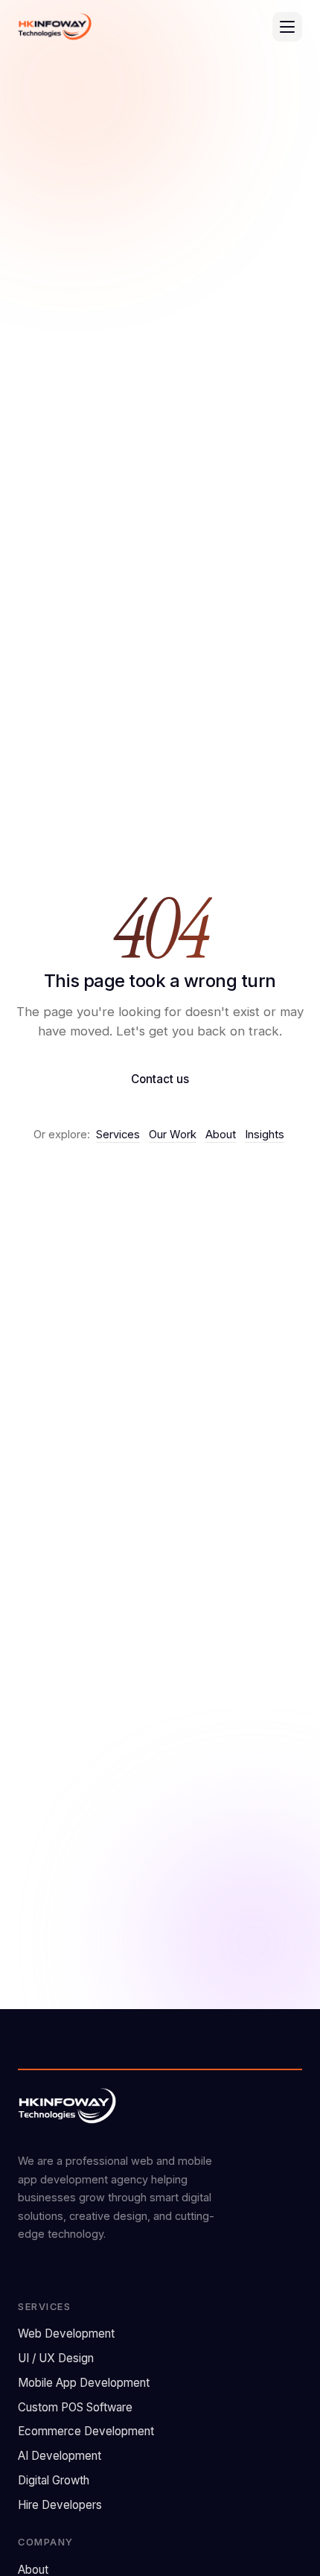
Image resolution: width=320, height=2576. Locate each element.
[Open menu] (287, 27)
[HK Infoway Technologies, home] (55, 27)
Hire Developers (60, 2505)
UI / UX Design (56, 2358)
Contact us (160, 1079)
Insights (265, 1135)
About (221, 1135)
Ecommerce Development (86, 2431)
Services (118, 1135)
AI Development (60, 2456)
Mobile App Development (84, 2383)
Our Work (173, 1135)
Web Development (66, 2334)
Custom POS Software (75, 2407)
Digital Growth (54, 2480)
